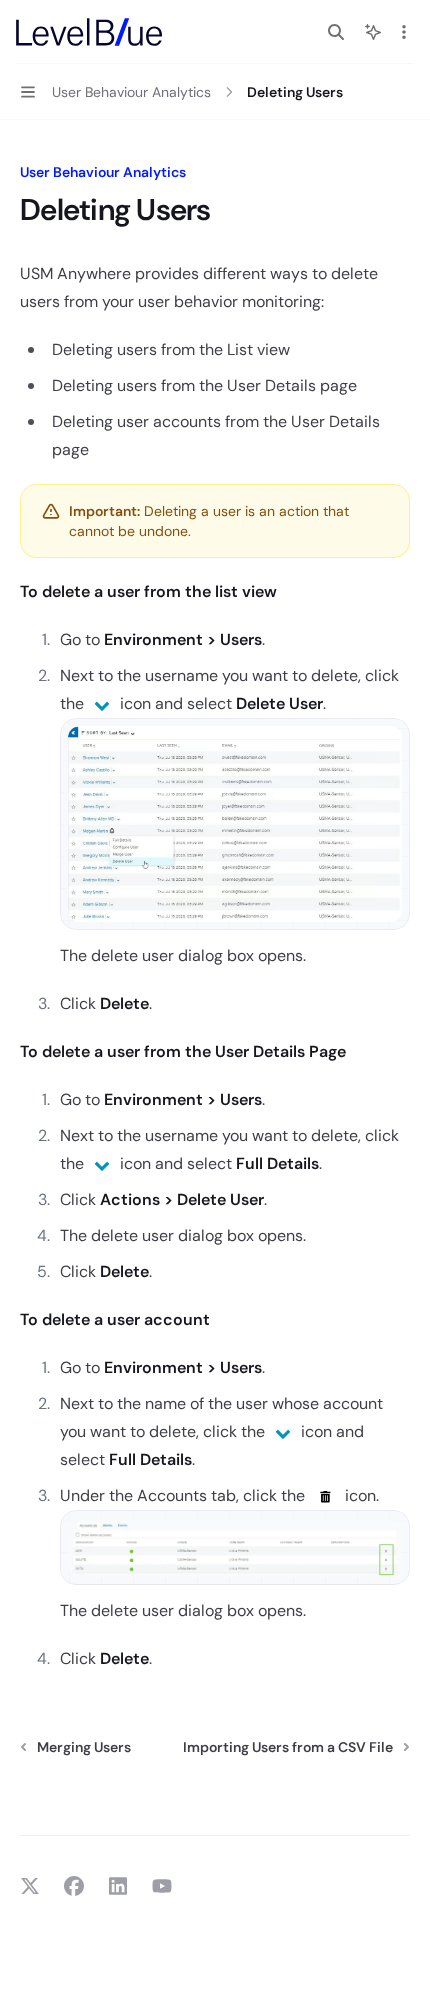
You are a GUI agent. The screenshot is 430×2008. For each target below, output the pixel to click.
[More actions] (404, 32)
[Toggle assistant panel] (373, 32)
